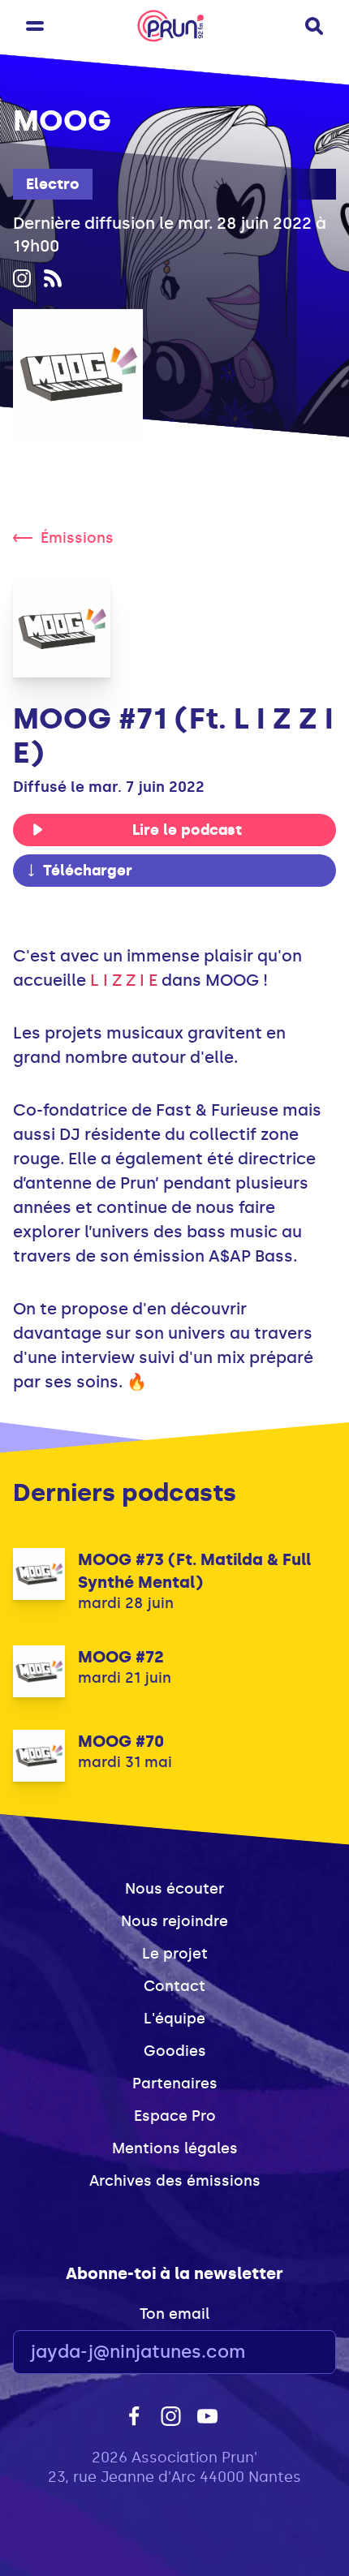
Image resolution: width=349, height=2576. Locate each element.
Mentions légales (175, 2148)
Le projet (175, 1954)
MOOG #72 (121, 1657)
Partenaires (175, 2084)
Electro (53, 184)
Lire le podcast (187, 830)
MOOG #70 (121, 1741)
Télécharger (88, 871)
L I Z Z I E (124, 980)
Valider (279, 2352)
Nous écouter (174, 1889)
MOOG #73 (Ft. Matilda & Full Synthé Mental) (194, 1571)
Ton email (174, 2314)
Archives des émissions (175, 2181)
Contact (174, 1986)
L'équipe (174, 2019)
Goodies (175, 2051)
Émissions (77, 538)
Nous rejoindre (174, 1921)
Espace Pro (175, 2116)
